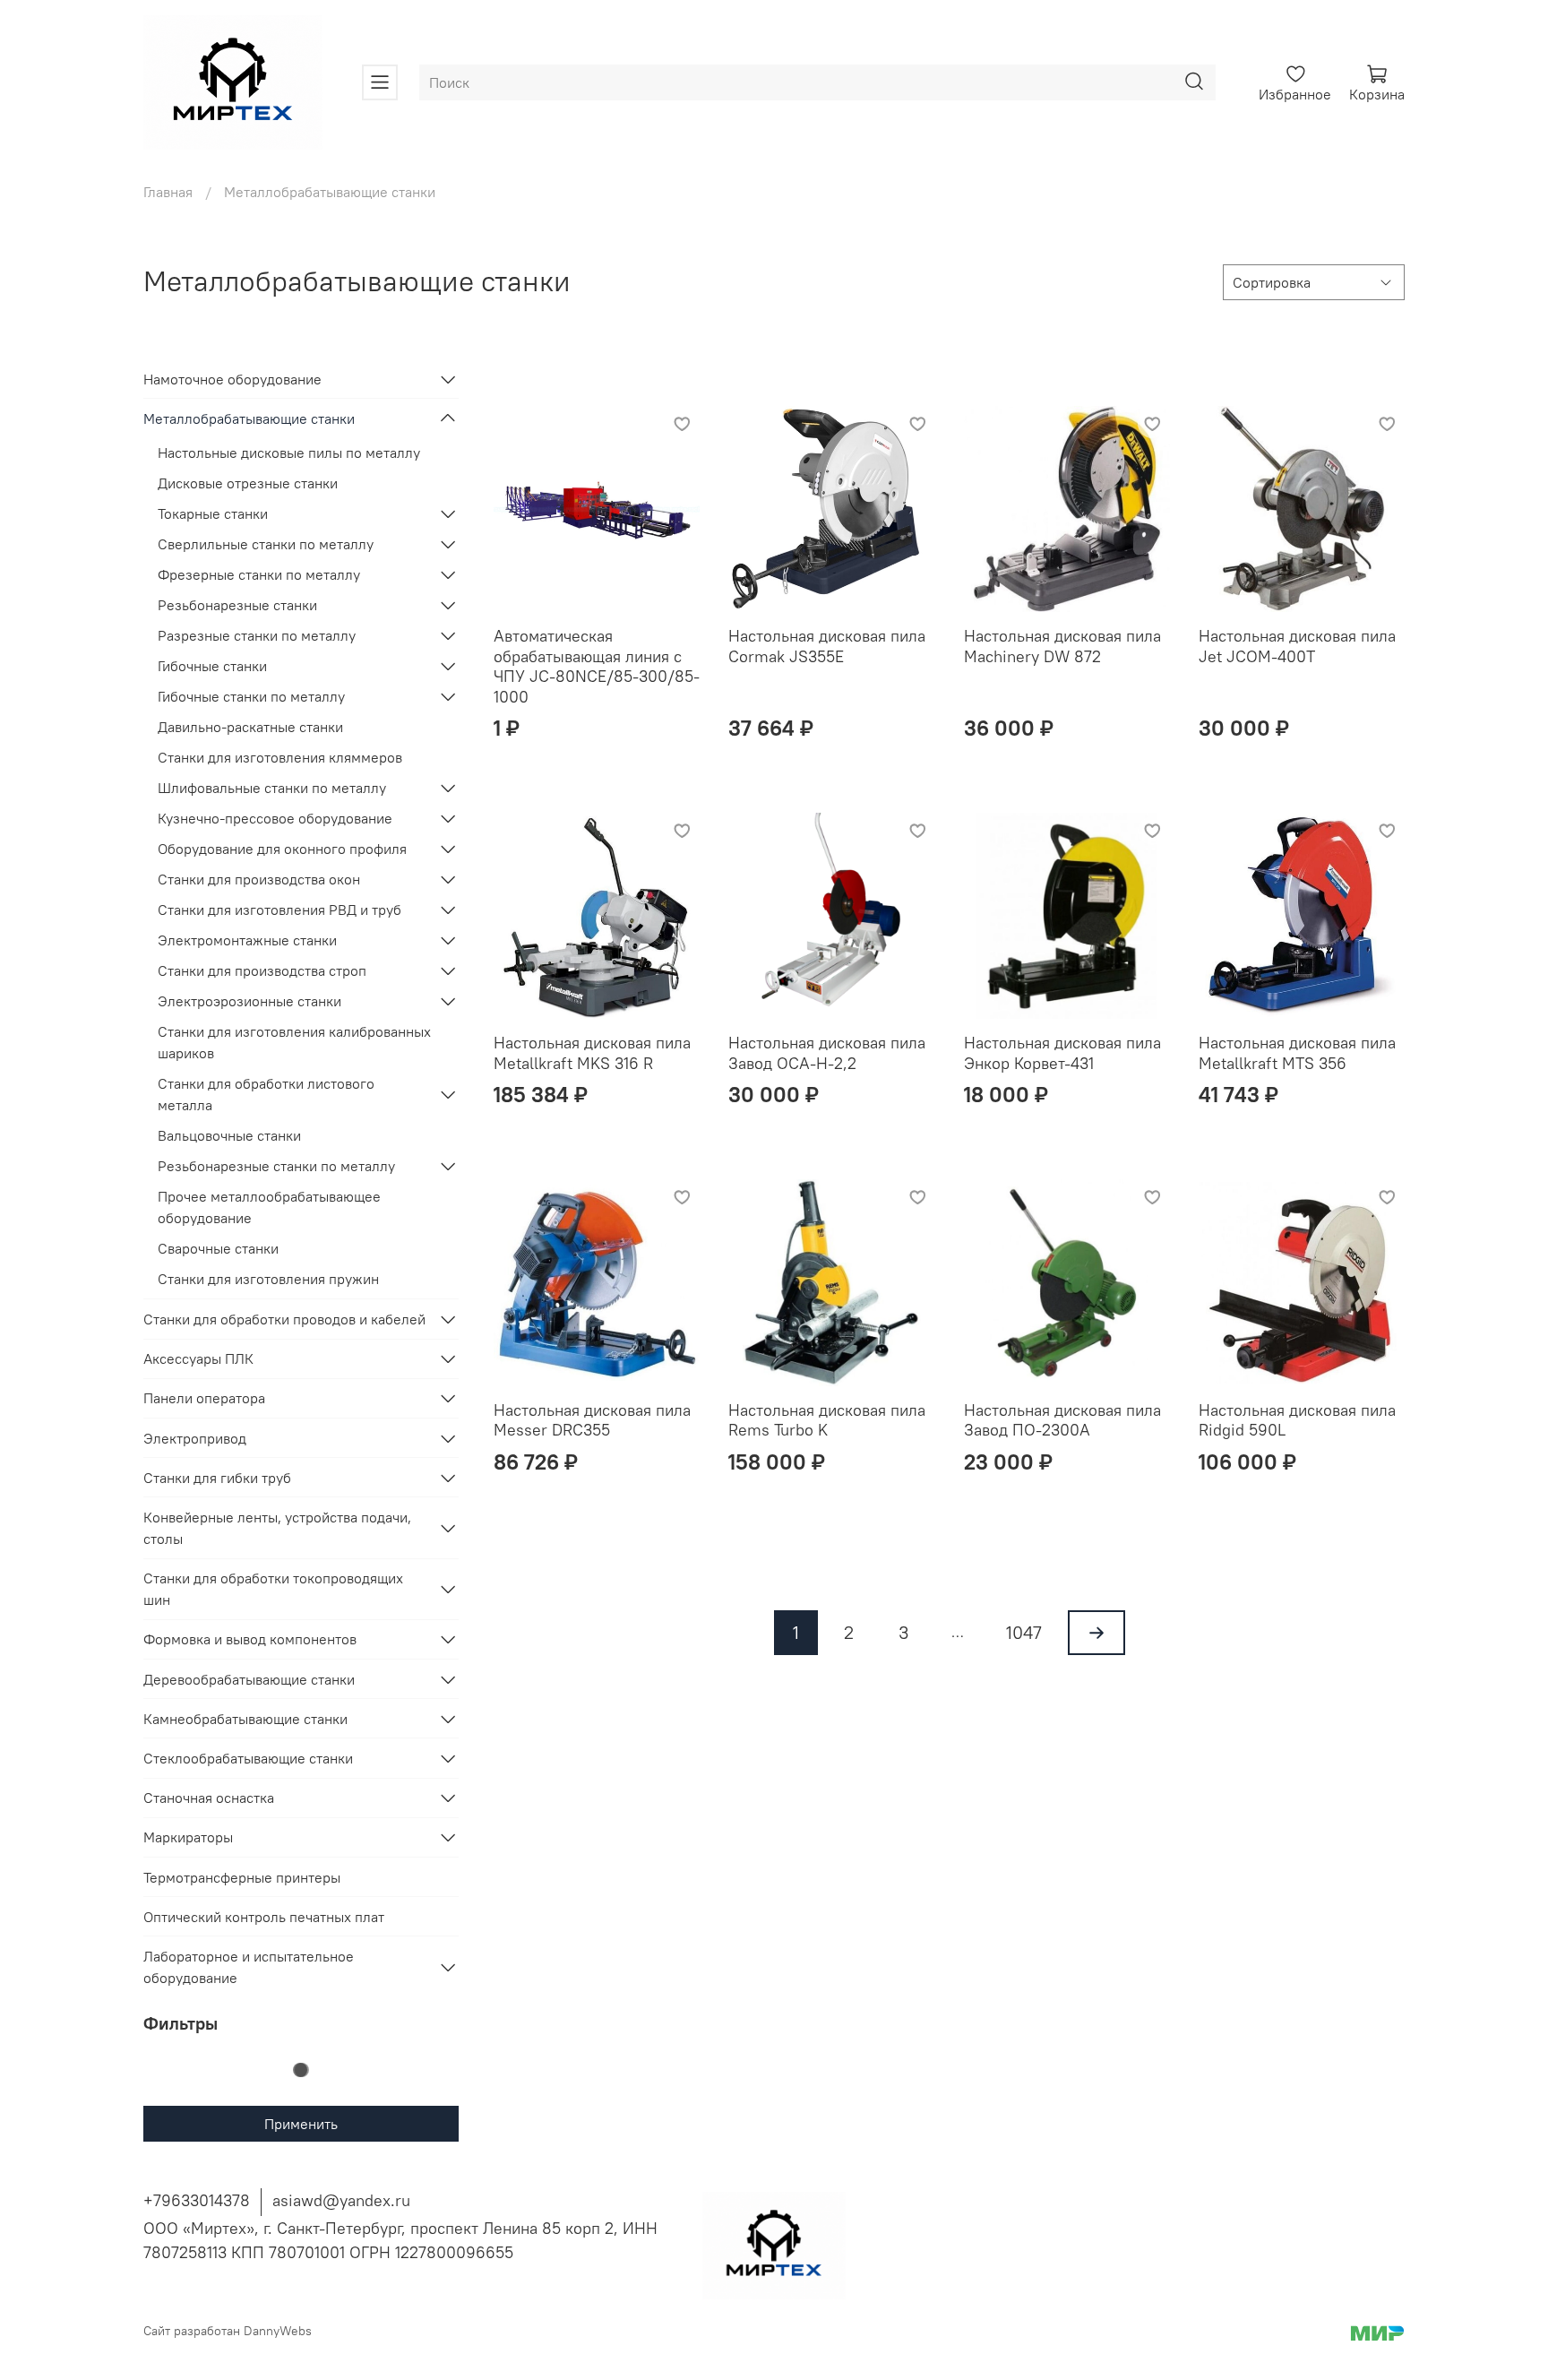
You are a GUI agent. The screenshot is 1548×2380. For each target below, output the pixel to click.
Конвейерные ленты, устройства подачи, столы (277, 1528)
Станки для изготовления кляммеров (280, 757)
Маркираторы (188, 1837)
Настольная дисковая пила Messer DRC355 (592, 1420)
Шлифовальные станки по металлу (272, 788)
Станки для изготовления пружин (268, 1279)
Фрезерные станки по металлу (259, 574)
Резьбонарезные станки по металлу (276, 1166)
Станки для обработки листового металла (266, 1094)
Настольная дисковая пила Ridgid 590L (1297, 1420)
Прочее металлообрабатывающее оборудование (269, 1207)
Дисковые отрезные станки (248, 483)
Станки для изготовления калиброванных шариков (294, 1042)
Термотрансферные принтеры (242, 1877)
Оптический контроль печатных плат (264, 1917)
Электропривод (195, 1438)
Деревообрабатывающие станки (249, 1679)
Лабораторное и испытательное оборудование (249, 1967)
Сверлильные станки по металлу (266, 544)
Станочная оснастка (209, 1798)
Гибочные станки (212, 666)
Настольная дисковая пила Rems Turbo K (827, 1420)
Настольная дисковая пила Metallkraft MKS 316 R (592, 1053)
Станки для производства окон (259, 879)
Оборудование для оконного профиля (282, 849)
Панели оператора (204, 1398)
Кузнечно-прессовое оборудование (275, 818)
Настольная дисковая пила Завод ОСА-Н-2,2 (827, 1053)
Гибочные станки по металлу (251, 696)
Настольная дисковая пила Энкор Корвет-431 (1062, 1053)
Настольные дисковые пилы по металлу (289, 453)
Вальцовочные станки (229, 1135)
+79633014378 (197, 2200)
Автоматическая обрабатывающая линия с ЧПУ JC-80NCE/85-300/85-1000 (597, 666)
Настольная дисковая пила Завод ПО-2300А (1062, 1420)
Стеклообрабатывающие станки (248, 1758)
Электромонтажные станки (247, 940)
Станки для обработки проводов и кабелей (284, 1319)
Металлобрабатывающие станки (249, 418)
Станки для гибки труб (217, 1478)
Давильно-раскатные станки (250, 727)
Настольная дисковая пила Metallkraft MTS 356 (1297, 1053)
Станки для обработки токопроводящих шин (273, 1589)
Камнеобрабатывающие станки (245, 1719)
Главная (168, 192)
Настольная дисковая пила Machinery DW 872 (1062, 646)
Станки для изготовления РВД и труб (279, 910)
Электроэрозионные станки (249, 1001)
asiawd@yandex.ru (341, 2200)
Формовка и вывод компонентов (250, 1639)
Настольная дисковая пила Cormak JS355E (827, 646)
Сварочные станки (218, 1248)
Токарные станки (213, 513)
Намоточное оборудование (232, 379)
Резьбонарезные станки (237, 605)
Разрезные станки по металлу (257, 635)
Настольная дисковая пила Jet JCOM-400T (1297, 646)
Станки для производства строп (262, 970)
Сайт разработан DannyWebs (228, 2331)
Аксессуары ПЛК (198, 1358)
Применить (301, 2124)
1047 (1024, 1632)
